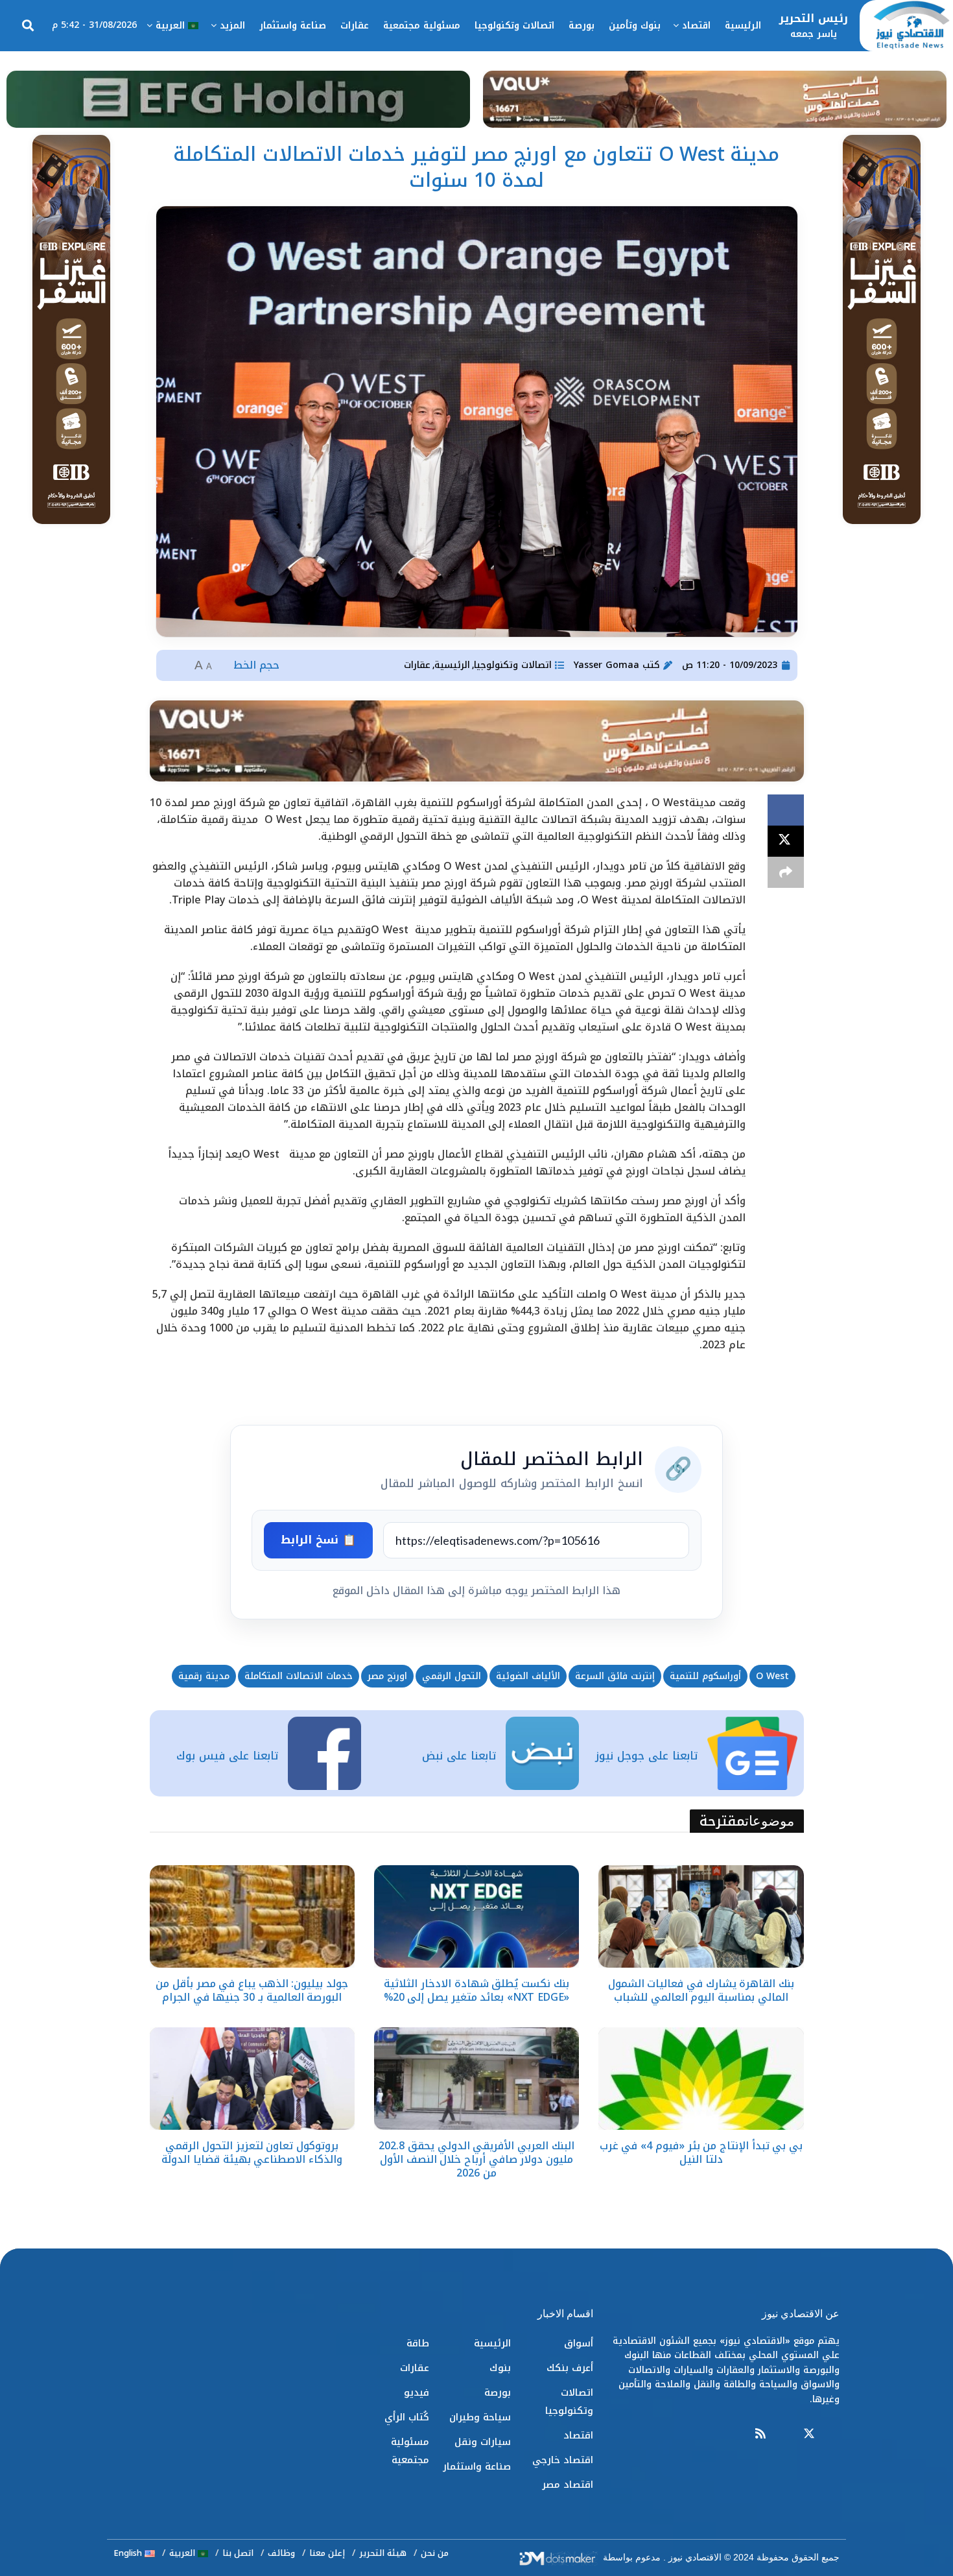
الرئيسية (743, 26)
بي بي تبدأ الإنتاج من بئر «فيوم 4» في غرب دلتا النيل (701, 2153)
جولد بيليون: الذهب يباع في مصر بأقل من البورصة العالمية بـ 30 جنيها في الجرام (252, 1990)
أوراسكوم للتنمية (705, 1676)
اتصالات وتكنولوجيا (514, 26)
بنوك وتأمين (635, 26)
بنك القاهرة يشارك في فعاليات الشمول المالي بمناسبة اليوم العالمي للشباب (701, 1990)
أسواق (579, 2343)
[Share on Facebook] (786, 810)
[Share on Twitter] (786, 841)
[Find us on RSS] (760, 2434)
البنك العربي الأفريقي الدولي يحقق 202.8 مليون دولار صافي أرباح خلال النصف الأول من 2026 (476, 2159)
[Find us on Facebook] (834, 2434)
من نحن (435, 2553)
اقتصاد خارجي (563, 2460)
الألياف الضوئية (528, 1676)
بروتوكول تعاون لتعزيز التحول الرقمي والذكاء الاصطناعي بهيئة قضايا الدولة (252, 2153)
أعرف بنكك (570, 2368)
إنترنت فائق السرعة (615, 1676)
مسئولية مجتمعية (422, 26)
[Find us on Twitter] (809, 2434)
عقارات (355, 26)
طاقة (418, 2343)
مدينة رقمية (204, 1676)
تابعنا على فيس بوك (227, 1756)
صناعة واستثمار (293, 26)
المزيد (232, 26)
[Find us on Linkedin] (784, 2434)
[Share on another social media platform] (786, 872)
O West (772, 1676)
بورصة (582, 26)
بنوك (500, 2368)
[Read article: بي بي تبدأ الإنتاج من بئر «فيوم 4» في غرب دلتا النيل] (701, 2079)
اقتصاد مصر (568, 2485)
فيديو (417, 2392)
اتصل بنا (238, 2553)
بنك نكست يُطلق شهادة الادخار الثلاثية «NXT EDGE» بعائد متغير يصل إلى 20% (477, 1990)
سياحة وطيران (480, 2417)
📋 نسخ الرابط (318, 1540)
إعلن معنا (327, 2553)
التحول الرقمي (452, 1676)
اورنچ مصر (387, 1676)
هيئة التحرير (383, 2553)
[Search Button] (28, 26)
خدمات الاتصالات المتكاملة (299, 1676)
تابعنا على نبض (459, 1756)
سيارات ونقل (483, 2442)
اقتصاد (696, 26)
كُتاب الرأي (407, 2417)
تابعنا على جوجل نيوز (646, 1756)
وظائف (281, 2553)
